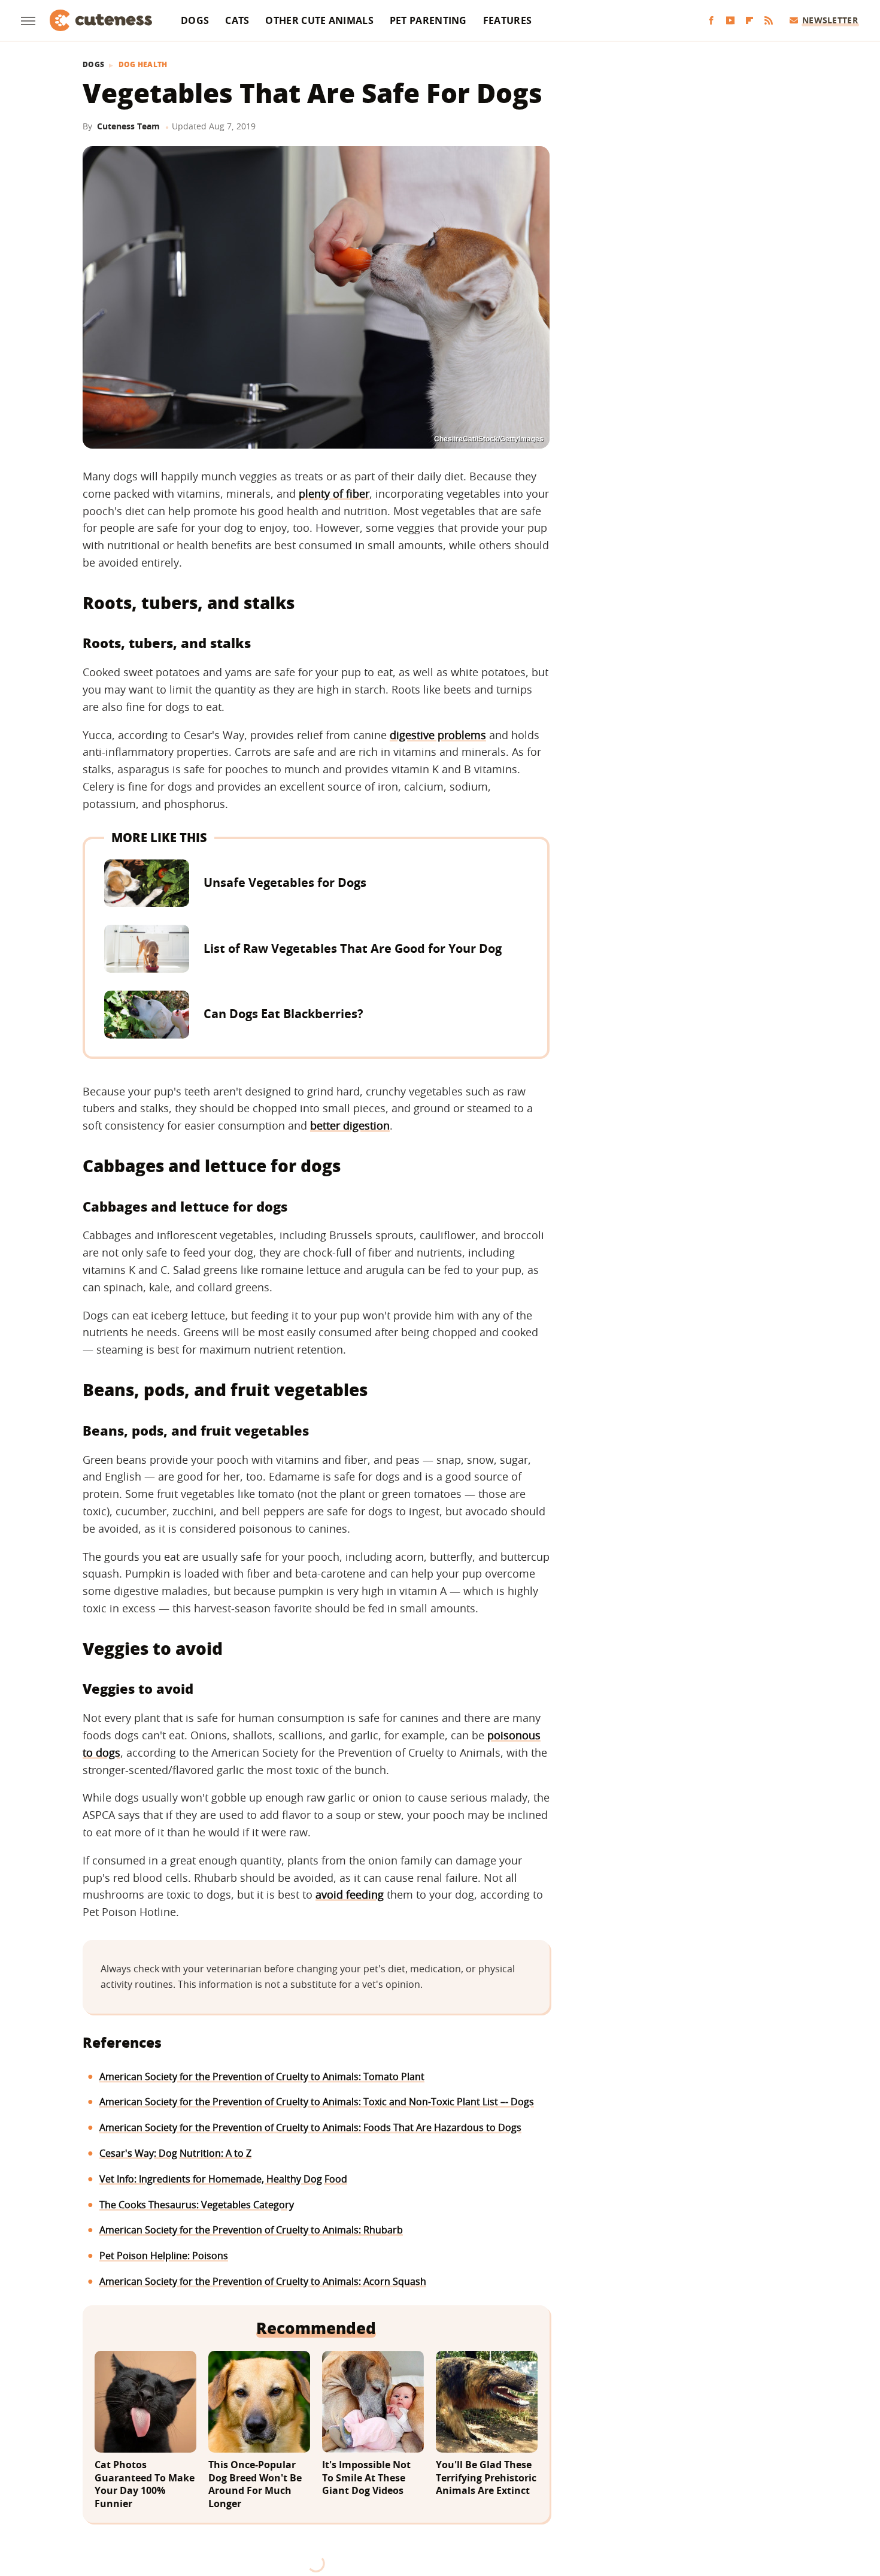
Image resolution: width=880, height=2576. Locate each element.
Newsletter (830, 20)
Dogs (195, 20)
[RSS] (769, 21)
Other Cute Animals (319, 20)
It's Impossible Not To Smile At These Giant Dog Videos (366, 2478)
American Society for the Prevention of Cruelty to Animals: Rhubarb (251, 2230)
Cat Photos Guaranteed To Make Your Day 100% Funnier (145, 2484)
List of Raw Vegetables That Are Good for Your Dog (353, 948)
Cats (237, 20)
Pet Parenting (428, 20)
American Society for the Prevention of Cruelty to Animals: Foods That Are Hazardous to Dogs (310, 2127)
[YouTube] (730, 21)
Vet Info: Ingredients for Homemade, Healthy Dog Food (223, 2179)
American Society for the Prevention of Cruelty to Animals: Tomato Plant (262, 2076)
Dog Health (143, 65)
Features (507, 20)
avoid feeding (350, 1894)
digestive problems (438, 735)
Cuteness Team (128, 126)
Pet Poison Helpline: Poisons (164, 2256)
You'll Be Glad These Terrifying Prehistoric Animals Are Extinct (486, 2478)
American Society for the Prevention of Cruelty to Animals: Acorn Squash (263, 2281)
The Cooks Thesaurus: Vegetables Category (197, 2205)
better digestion (350, 1125)
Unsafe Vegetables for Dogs (285, 883)
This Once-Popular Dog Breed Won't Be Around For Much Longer (255, 2484)
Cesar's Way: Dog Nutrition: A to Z (175, 2153)
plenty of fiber (334, 494)
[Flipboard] (749, 21)
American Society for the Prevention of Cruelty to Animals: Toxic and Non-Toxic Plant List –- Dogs (317, 2102)
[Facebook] (711, 21)
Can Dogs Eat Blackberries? (283, 1014)
